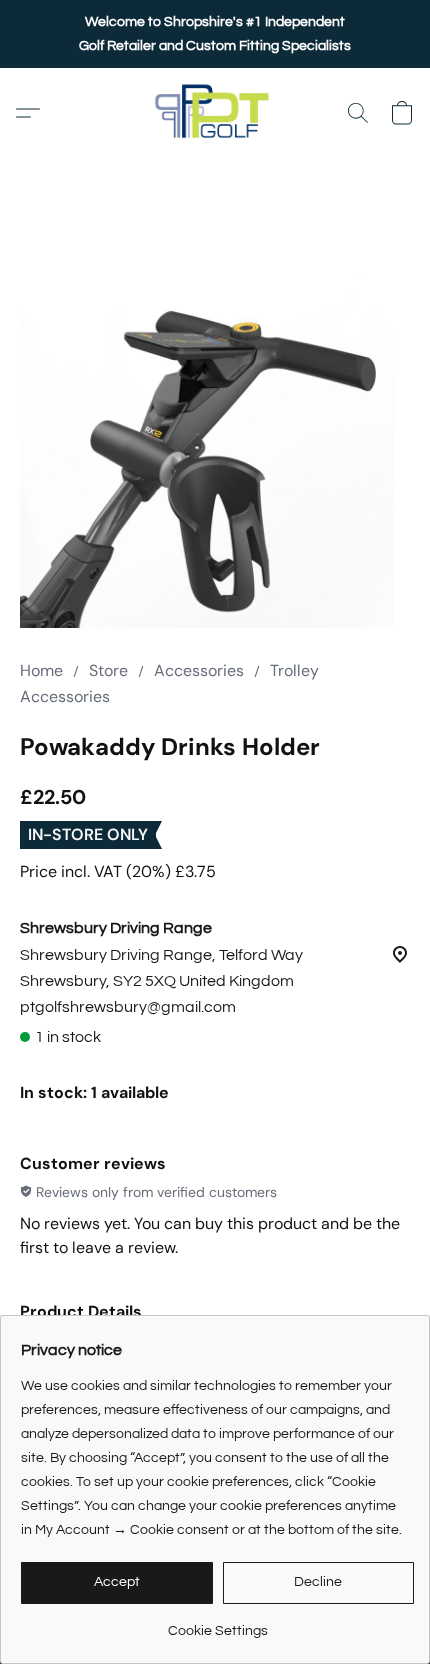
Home (41, 670)
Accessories (199, 670)
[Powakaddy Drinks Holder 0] (215, 433)
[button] (215, 113)
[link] (217, 1623)
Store (108, 670)
